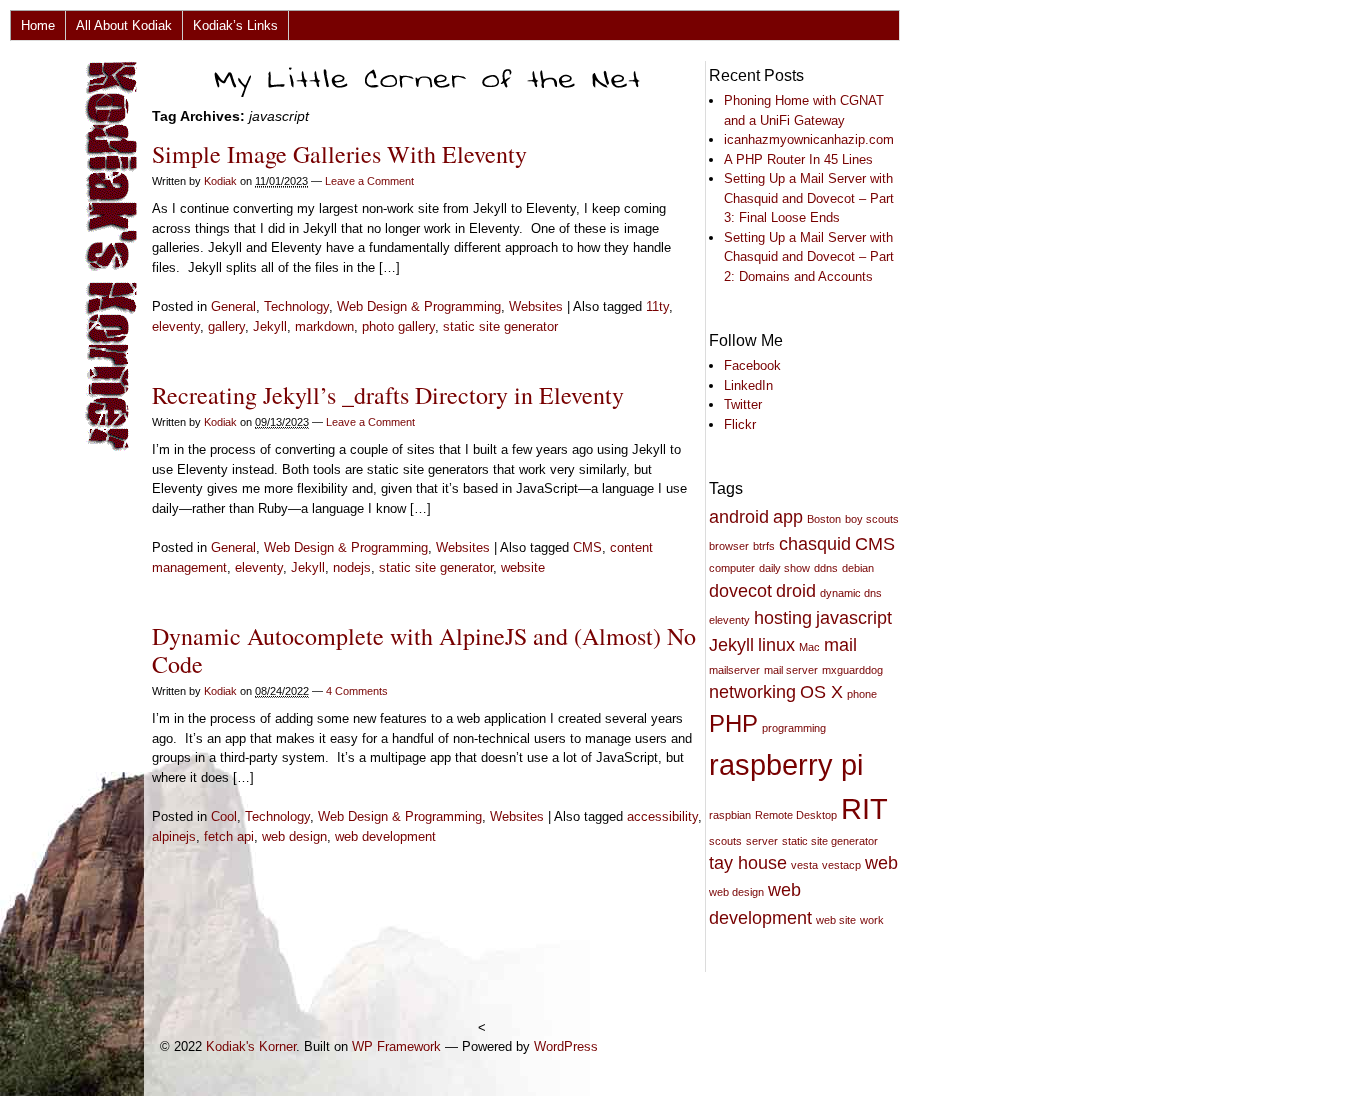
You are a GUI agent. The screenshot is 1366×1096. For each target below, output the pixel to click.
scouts (725, 841)
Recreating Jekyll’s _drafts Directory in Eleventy (388, 395)
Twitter (743, 404)
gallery (226, 326)
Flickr (740, 424)
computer (732, 568)
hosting (783, 618)
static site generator (500, 326)
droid (796, 591)
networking (752, 692)
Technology (296, 306)
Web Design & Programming (419, 306)
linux (776, 645)
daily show (784, 568)
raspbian (730, 815)
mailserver (734, 670)
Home (38, 25)
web (881, 863)
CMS (587, 547)
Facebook (752, 365)
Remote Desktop (796, 815)
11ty (657, 306)
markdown (324, 326)
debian (858, 568)
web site (836, 920)
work (872, 920)
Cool (224, 816)
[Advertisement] (244, 1002)
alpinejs (174, 836)
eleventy (176, 326)
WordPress (566, 1046)
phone (862, 694)
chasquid (815, 544)
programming (794, 728)
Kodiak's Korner (251, 1046)
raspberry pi (786, 764)
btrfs (764, 546)
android (739, 517)
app (788, 517)
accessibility (662, 816)
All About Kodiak (124, 25)
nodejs (352, 567)
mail (840, 645)
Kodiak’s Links (235, 25)
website (523, 567)
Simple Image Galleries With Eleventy (339, 154)
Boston (824, 519)
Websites (536, 306)
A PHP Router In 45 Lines (798, 159)
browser (729, 546)
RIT (864, 808)
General (233, 306)
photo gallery (398, 326)
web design (294, 836)
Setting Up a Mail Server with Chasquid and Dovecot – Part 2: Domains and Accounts (809, 257)
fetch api (229, 836)
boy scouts (872, 519)
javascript (854, 618)
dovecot (740, 591)
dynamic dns (851, 593)
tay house (748, 863)
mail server (791, 670)
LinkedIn (748, 385)
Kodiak (220, 181)
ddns (826, 568)
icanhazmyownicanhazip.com (809, 139)
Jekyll (270, 326)
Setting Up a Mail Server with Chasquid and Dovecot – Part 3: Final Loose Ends (809, 198)
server (762, 841)
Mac (809, 647)
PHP (733, 723)
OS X (821, 692)
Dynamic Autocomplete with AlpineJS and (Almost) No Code (424, 650)
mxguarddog (852, 670)
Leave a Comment (369, 181)
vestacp (841, 865)
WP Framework (396, 1046)
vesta (804, 865)
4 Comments (357, 691)
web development (385, 836)
